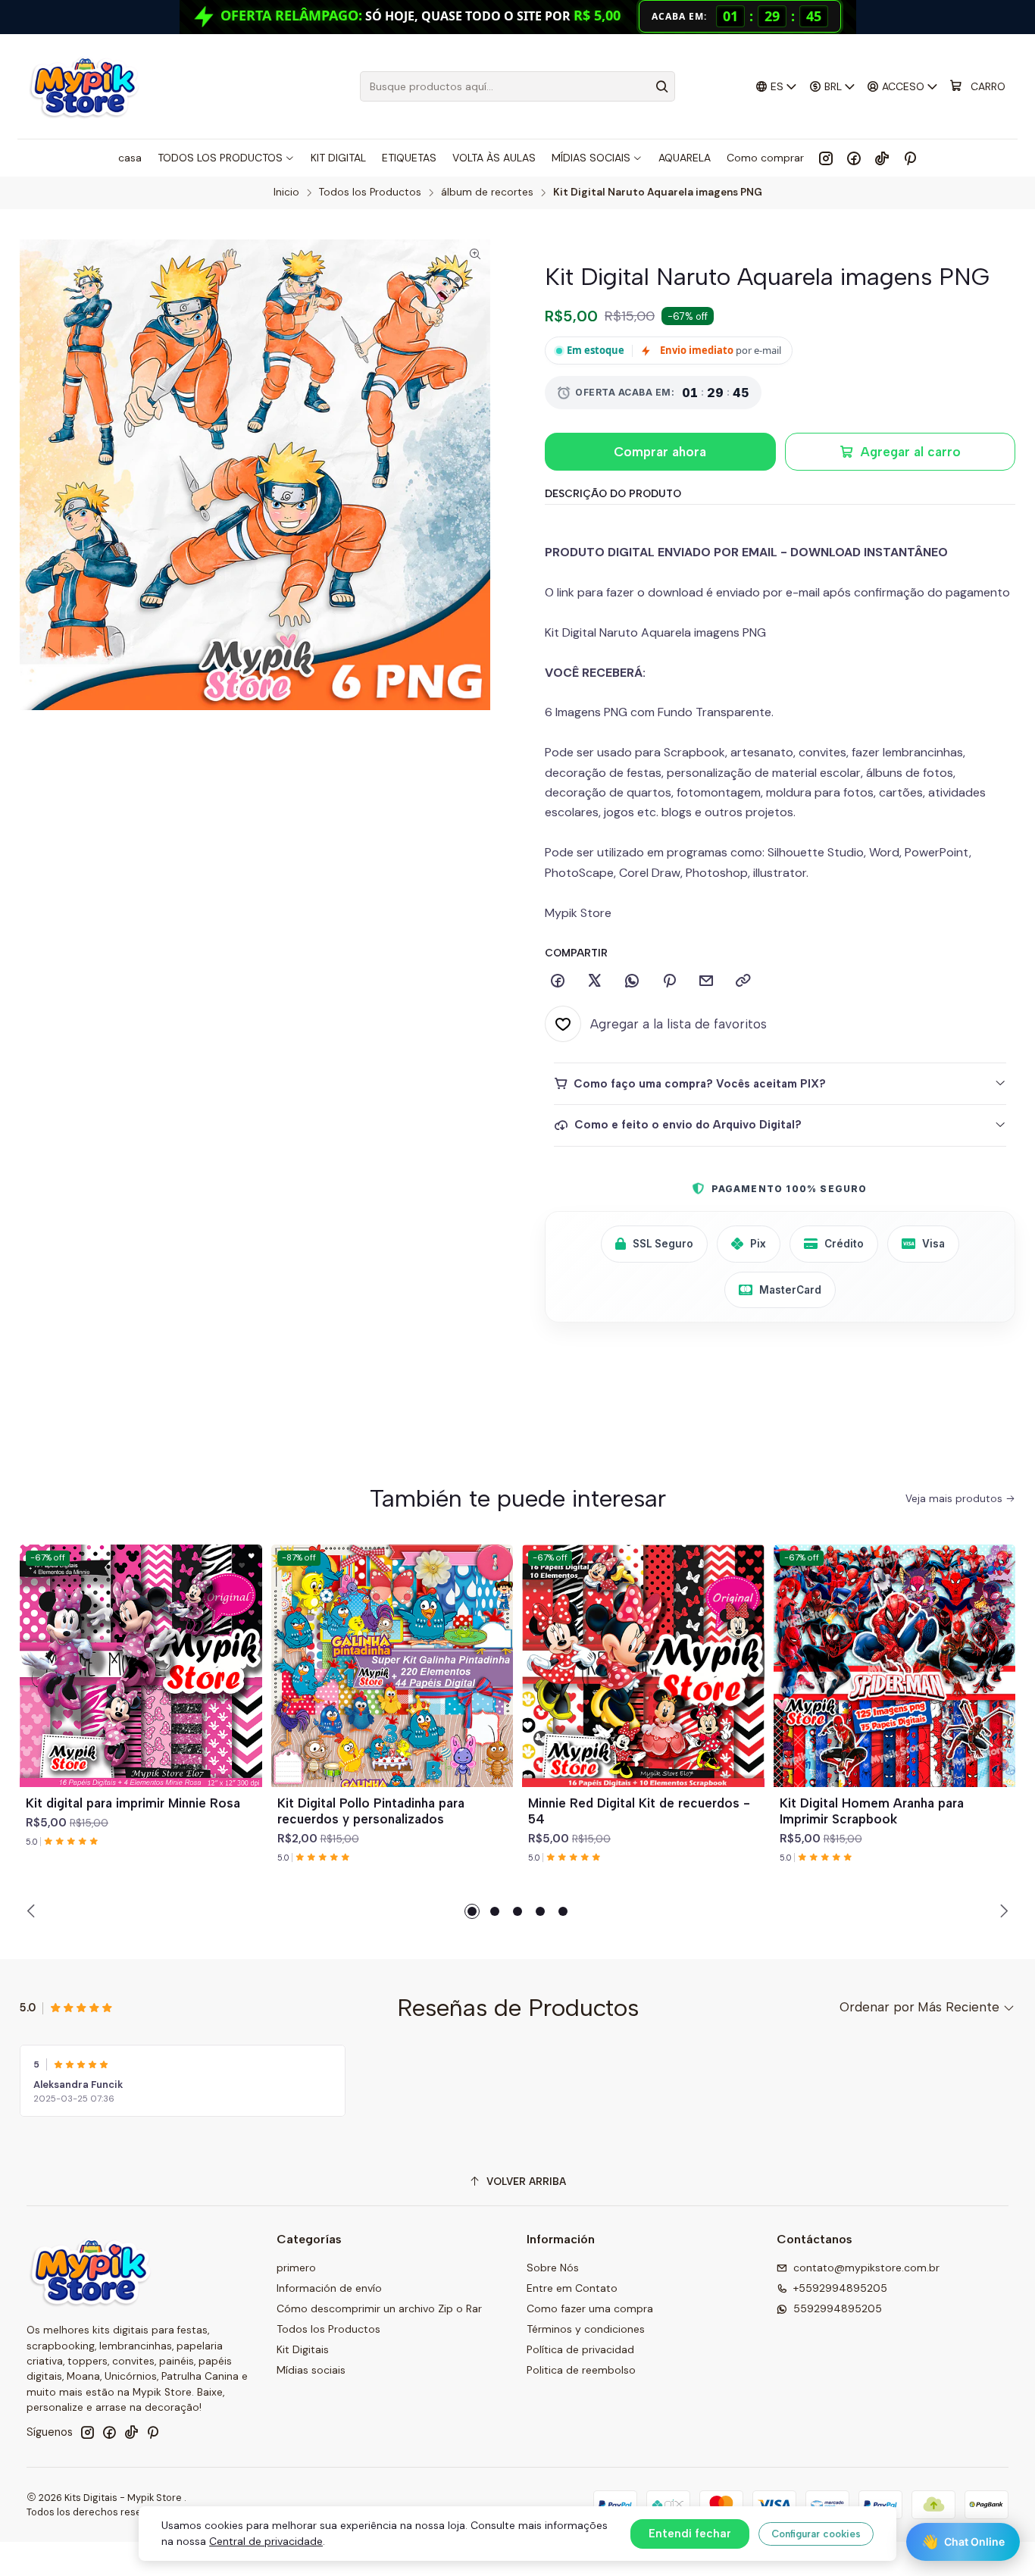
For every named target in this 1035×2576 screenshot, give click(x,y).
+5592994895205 (840, 2288)
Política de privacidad (580, 2349)
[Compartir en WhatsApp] (632, 981)
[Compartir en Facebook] (558, 981)
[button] (472, 1911)
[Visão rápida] (244, 1684)
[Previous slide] (33, 1911)
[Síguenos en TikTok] (882, 158)
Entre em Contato (572, 2288)
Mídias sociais (311, 2370)
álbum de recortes (487, 192)
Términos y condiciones (586, 2329)
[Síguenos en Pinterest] (910, 158)
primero (296, 2268)
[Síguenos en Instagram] (826, 158)
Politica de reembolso (581, 2370)
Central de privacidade (266, 2541)
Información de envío (329, 2288)
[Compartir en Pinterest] (669, 981)
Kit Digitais (303, 2349)
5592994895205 (838, 2308)
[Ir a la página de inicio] (84, 86)
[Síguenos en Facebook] (854, 158)
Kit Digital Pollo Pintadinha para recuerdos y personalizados (371, 1811)
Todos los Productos (370, 192)
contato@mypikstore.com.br (866, 2268)
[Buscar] (662, 86)
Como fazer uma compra (590, 2308)
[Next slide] (1002, 1911)
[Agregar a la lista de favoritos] (244, 1648)
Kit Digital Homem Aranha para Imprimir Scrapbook (872, 1811)
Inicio (286, 192)
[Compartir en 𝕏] (595, 981)
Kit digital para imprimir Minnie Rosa (133, 1803)
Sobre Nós (553, 2268)
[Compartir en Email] (706, 981)
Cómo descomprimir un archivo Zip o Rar (379, 2308)
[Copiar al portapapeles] (743, 981)
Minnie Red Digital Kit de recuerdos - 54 (639, 1811)
